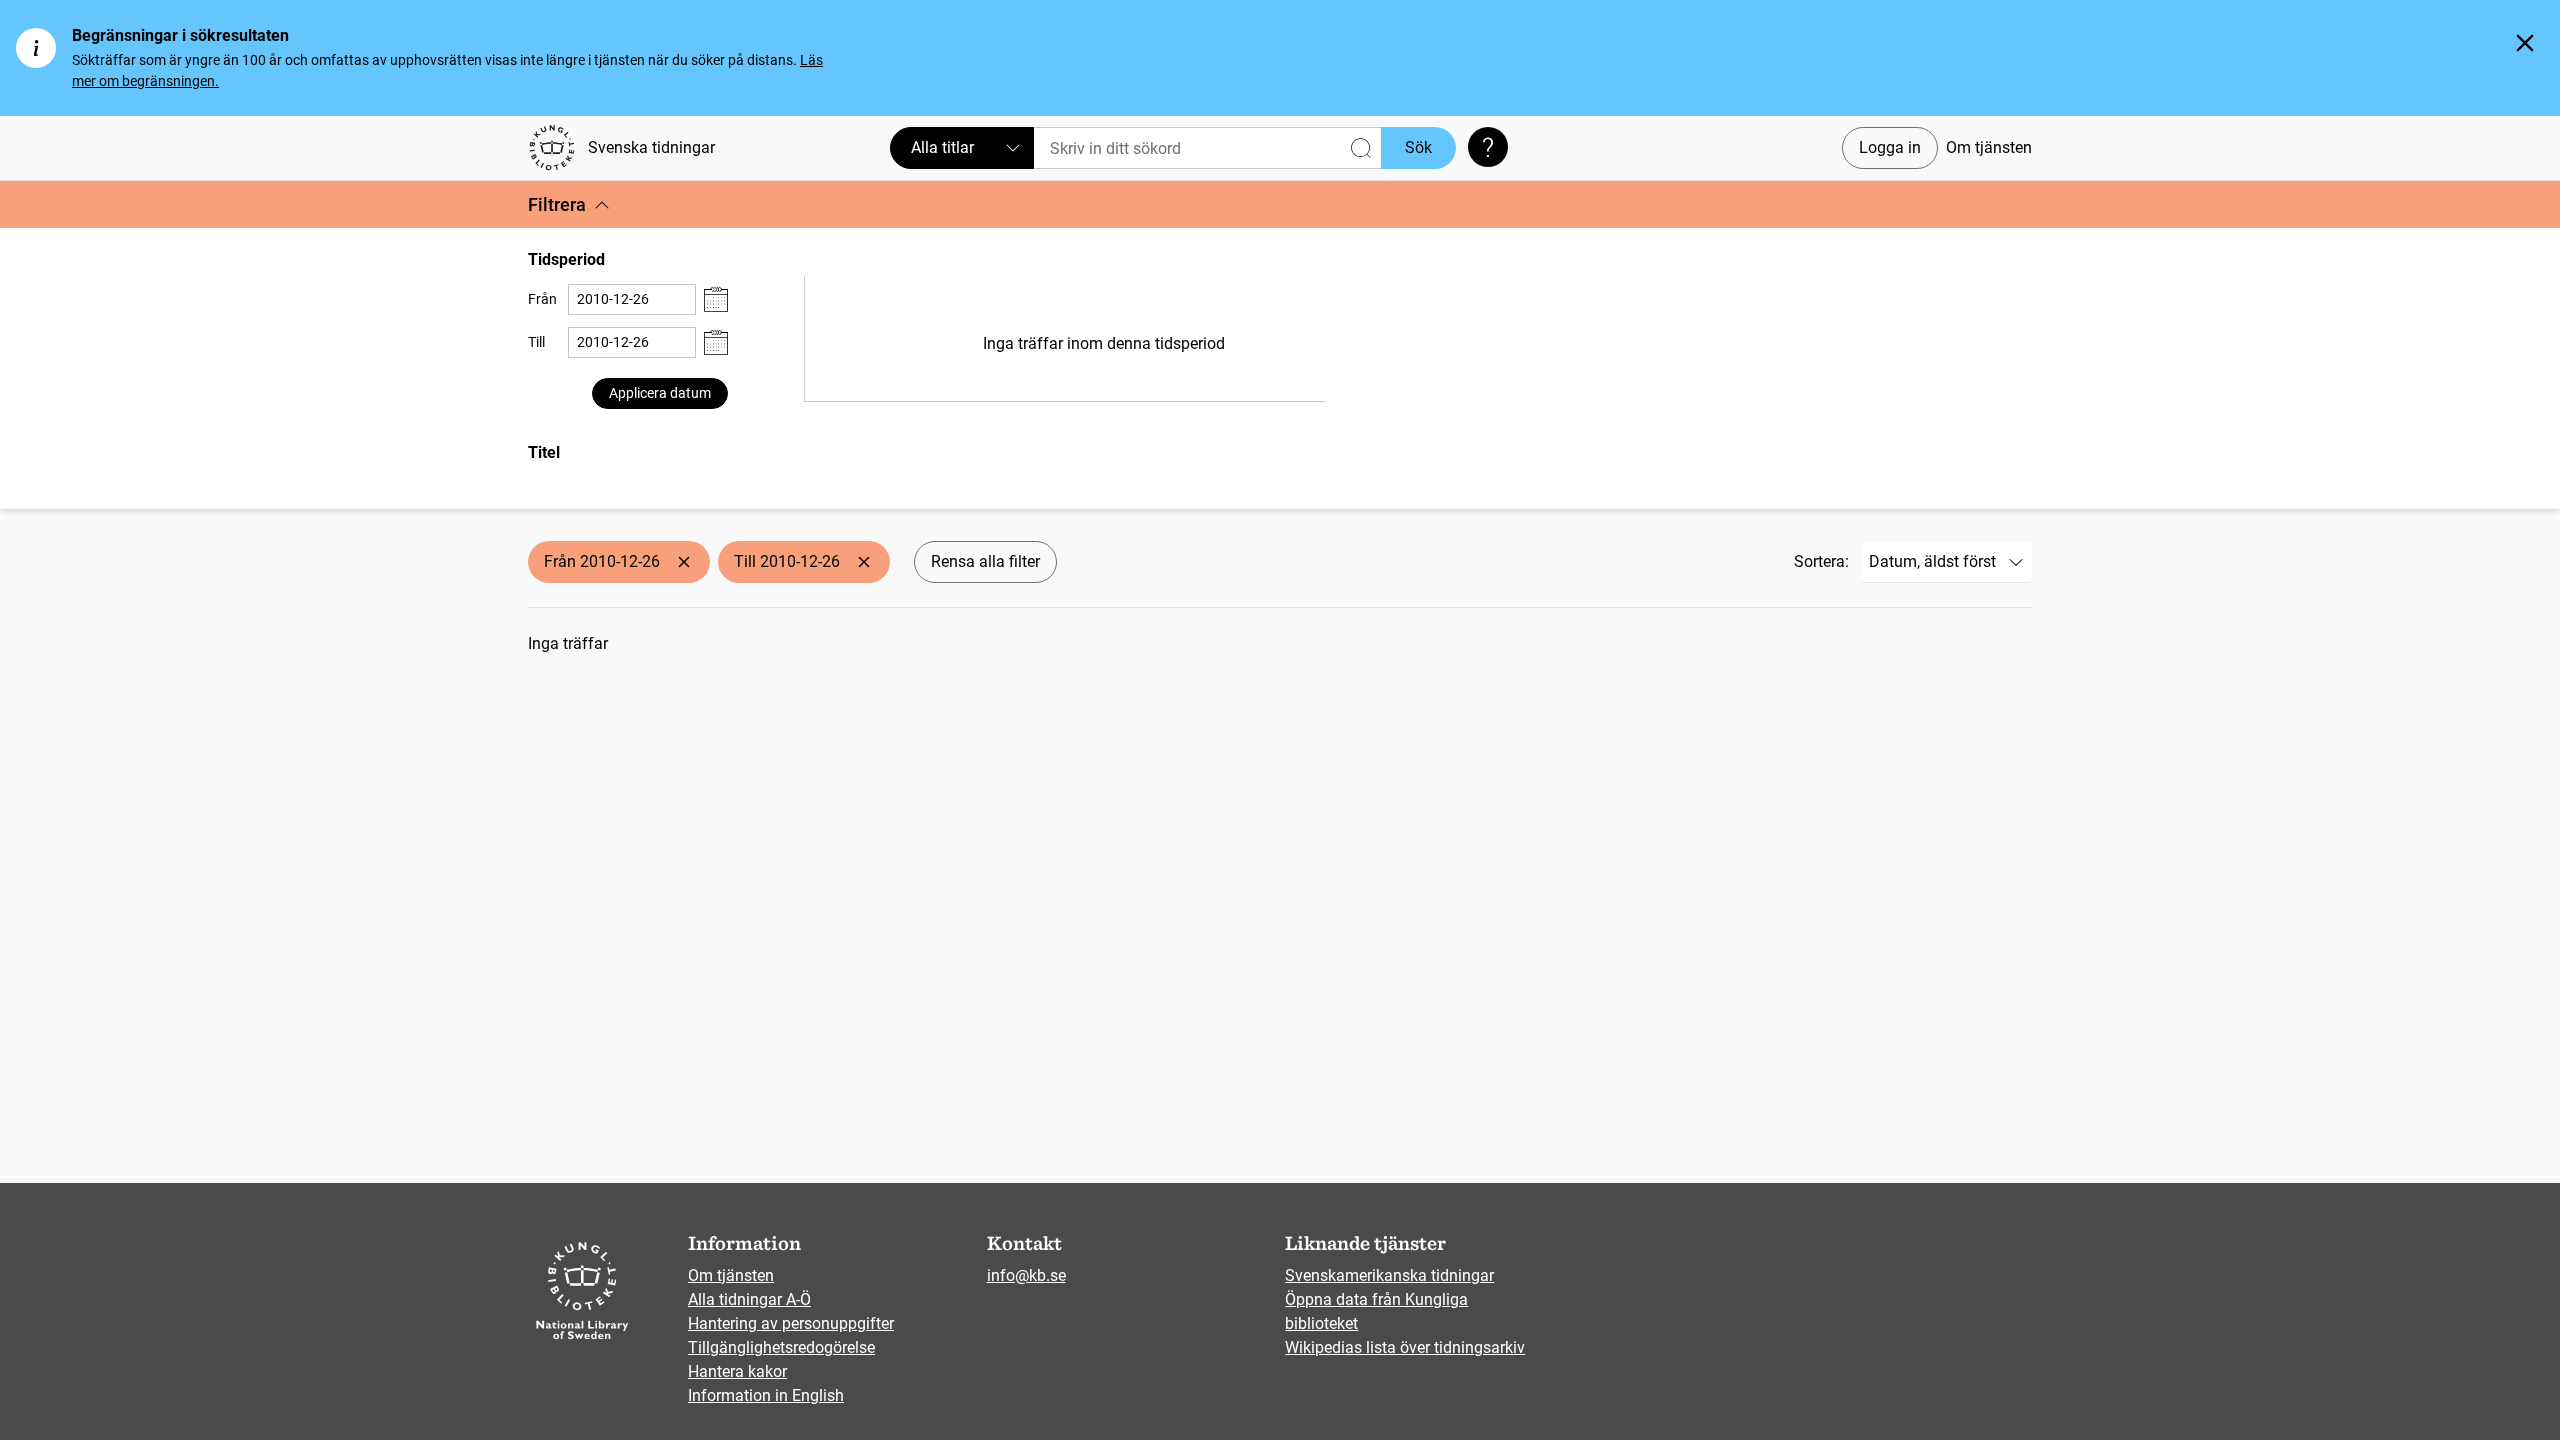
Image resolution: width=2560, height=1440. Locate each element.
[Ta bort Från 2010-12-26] (684, 562)
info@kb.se (1026, 1275)
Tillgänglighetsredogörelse (781, 1347)
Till (536, 342)
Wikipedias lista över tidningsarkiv (1405, 1347)
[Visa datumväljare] (716, 299)
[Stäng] (2525, 43)
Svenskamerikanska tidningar (1389, 1275)
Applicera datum (660, 393)
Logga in (1890, 147)
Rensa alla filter (985, 561)
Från (542, 299)
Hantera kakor (737, 1371)
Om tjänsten (1989, 147)
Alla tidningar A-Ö (749, 1299)
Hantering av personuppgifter (791, 1323)
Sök (1418, 147)
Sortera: (1821, 561)
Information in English (766, 1395)
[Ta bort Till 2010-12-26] (864, 562)
